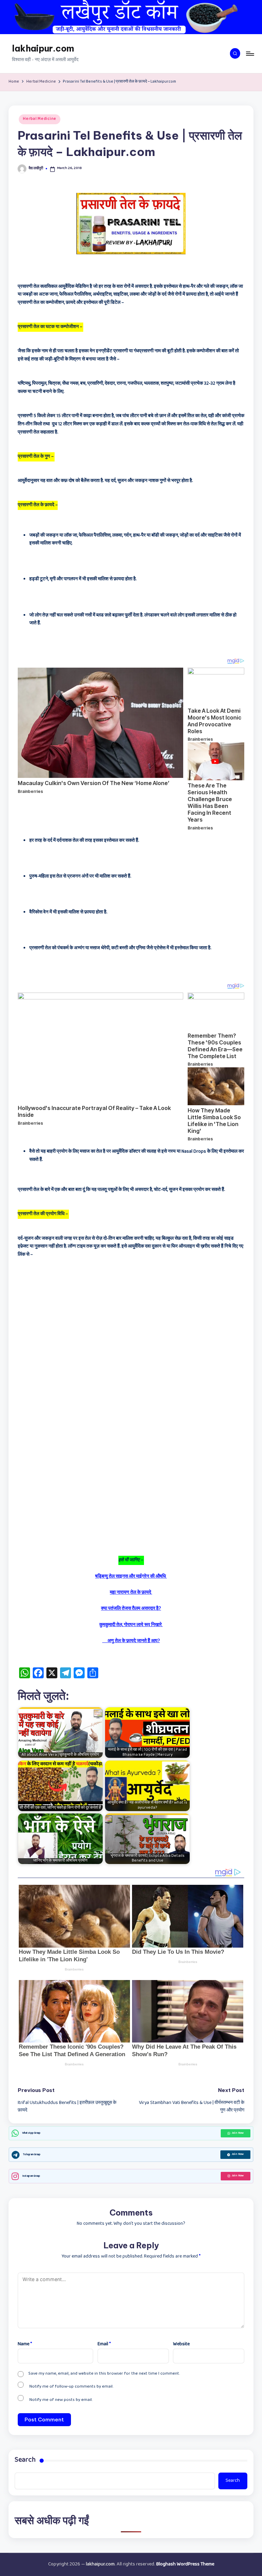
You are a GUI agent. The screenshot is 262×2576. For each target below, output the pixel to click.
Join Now (238, 2133)
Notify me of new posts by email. (61, 2400)
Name (25, 2344)
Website (181, 2344)
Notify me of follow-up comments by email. (71, 2387)
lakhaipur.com (43, 48)
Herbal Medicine (40, 119)
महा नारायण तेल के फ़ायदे (131, 1593)
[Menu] (250, 54)
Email (104, 2344)
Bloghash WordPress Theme (185, 2565)
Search (25, 2461)
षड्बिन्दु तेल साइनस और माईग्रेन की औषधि (131, 1577)
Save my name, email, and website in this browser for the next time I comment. (104, 2374)
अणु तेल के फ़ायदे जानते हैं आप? (131, 1641)
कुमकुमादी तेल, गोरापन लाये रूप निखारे (131, 1625)
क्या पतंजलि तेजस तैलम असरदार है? (131, 1609)
